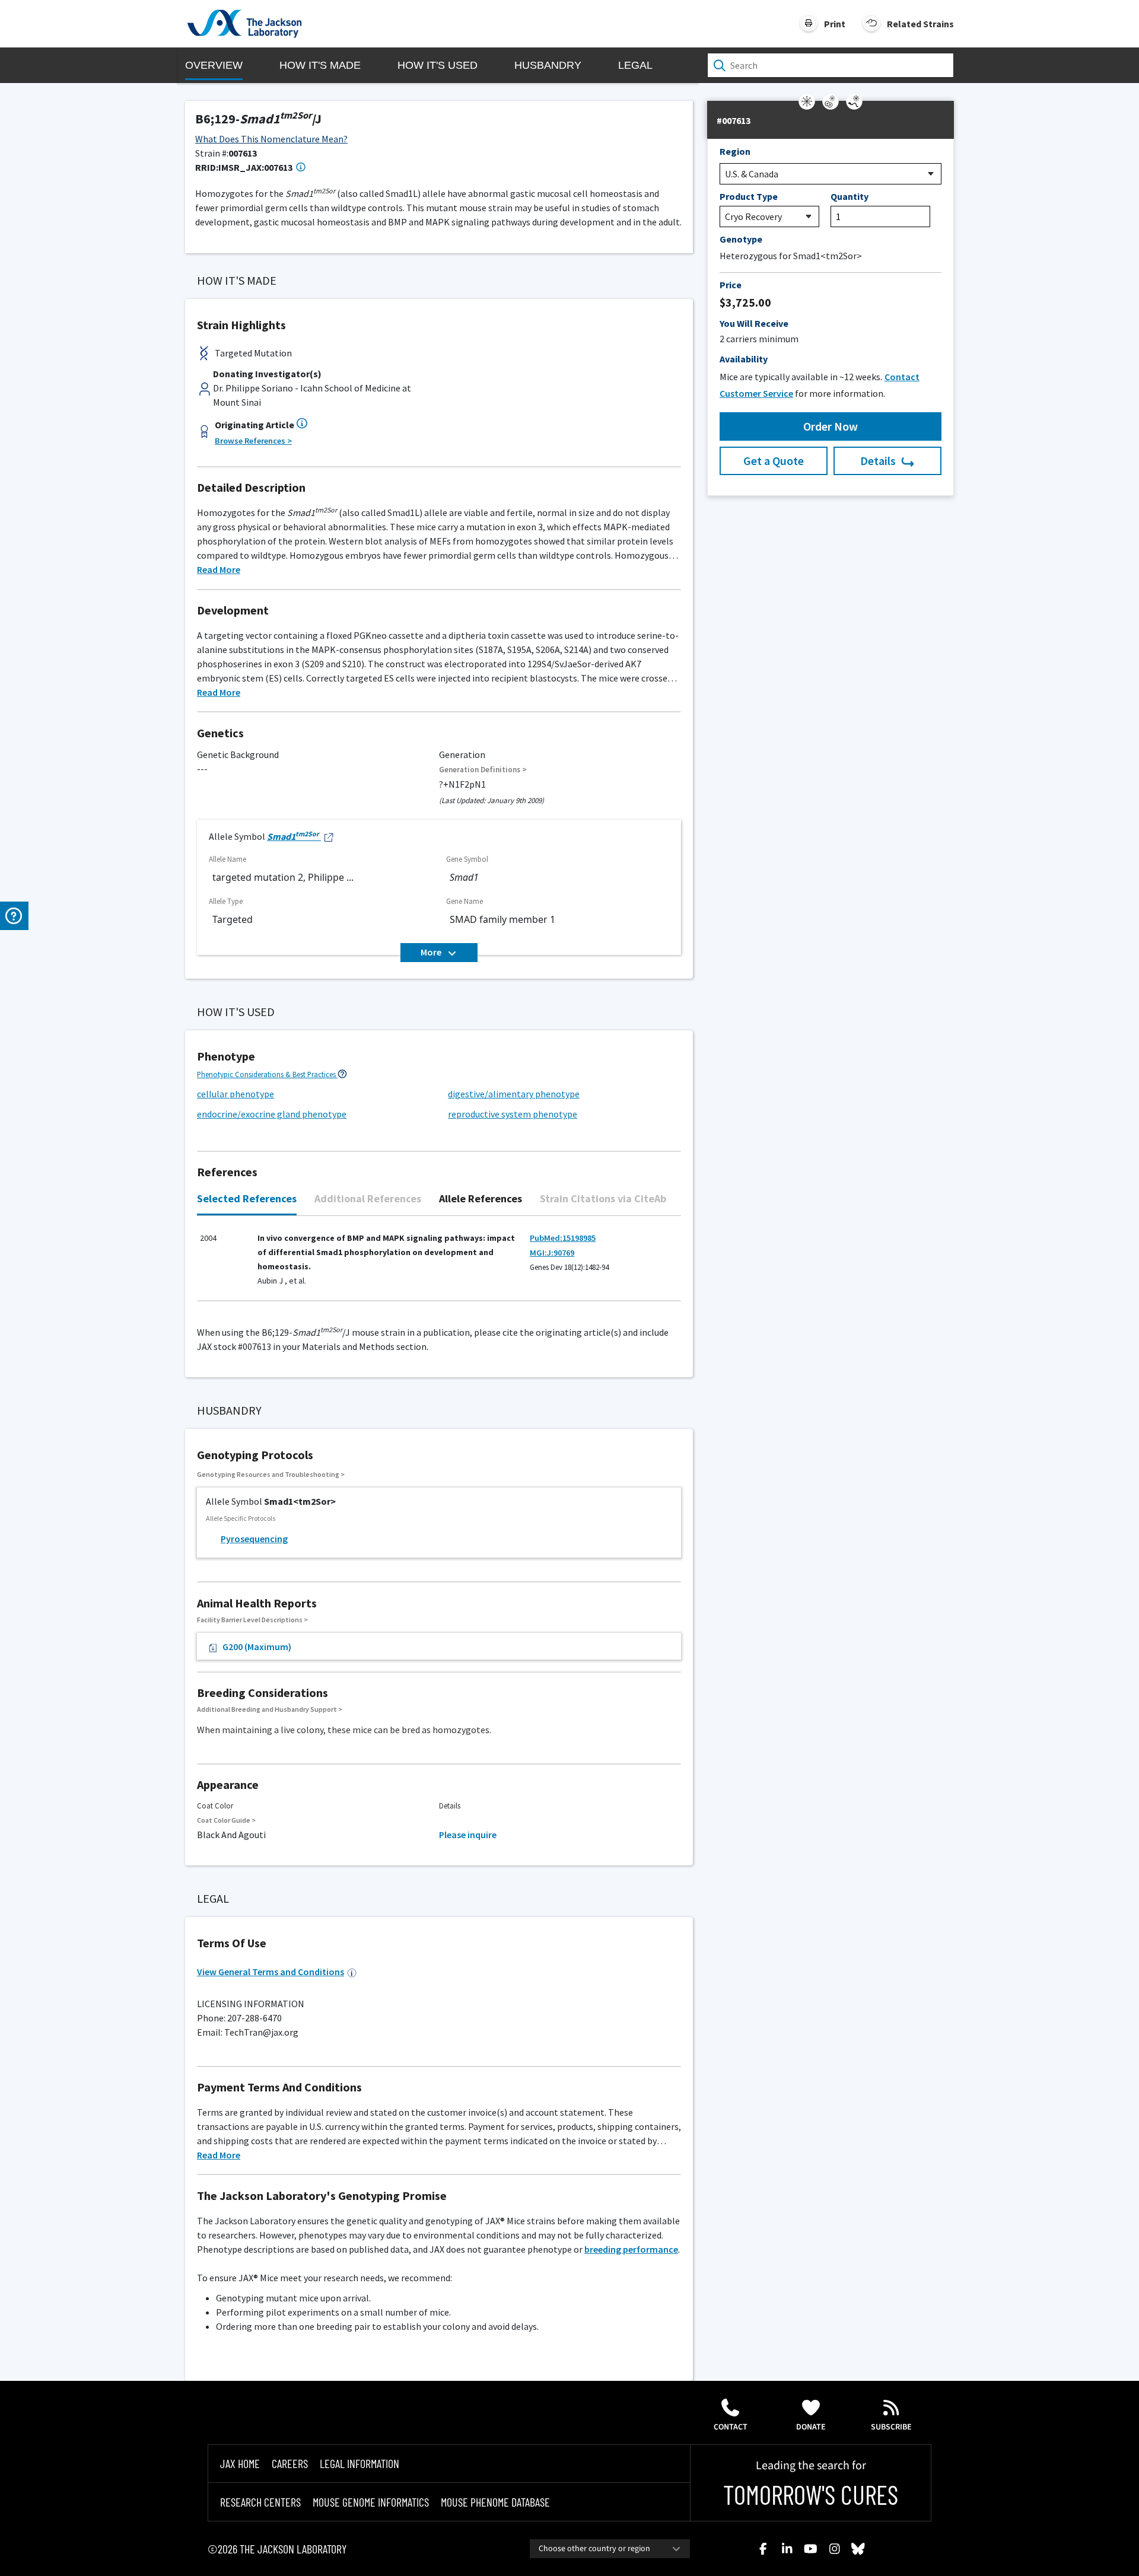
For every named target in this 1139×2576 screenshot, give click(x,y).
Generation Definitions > (483, 770)
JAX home (240, 2463)
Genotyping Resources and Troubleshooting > (271, 1474)
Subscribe (891, 2427)
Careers (290, 2463)
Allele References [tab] (481, 1198)
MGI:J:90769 (552, 1253)
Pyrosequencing (254, 1539)
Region (735, 151)
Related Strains (920, 24)
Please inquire (468, 1835)
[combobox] (610, 2549)
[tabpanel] (439, 1264)
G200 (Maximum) (257, 1647)
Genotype (741, 239)
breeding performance (631, 2249)
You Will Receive (754, 323)
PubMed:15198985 (563, 1238)
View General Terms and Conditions (271, 1972)
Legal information (359, 2463)
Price (731, 285)
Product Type (749, 196)
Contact (731, 2427)
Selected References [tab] (247, 1198)
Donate (811, 2427)
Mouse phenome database (495, 2502)
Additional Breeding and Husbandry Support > (270, 1709)
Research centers (260, 2502)
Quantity (850, 196)
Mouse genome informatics (371, 2502)
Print (835, 24)
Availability (744, 359)
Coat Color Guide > (226, 1820)
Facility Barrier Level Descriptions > (252, 1620)
